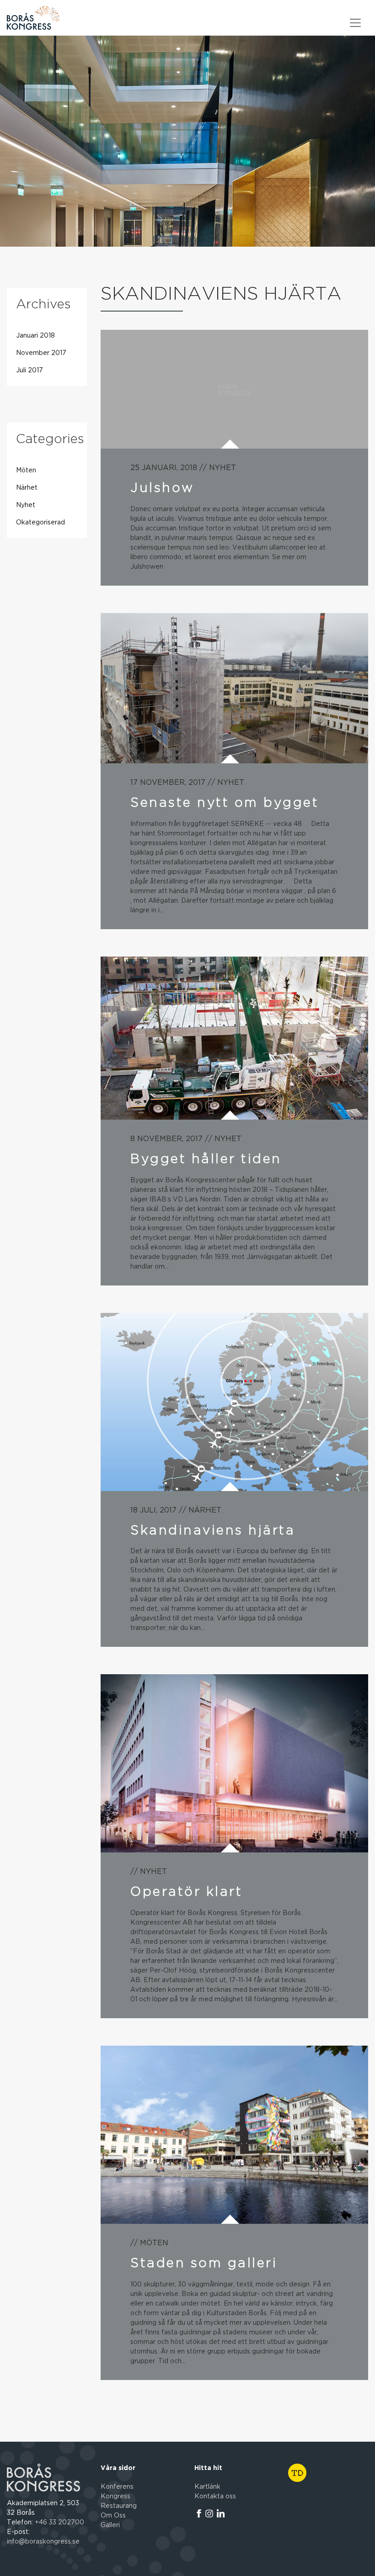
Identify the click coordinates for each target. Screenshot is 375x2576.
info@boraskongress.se (43, 2542)
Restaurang (119, 2506)
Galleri (110, 2525)
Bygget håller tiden (206, 1158)
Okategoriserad (40, 523)
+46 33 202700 (59, 2523)
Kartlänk (207, 2487)
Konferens (117, 2487)
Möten (26, 471)
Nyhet (26, 505)
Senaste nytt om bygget (225, 802)
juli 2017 (29, 370)
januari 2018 (35, 336)
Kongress (115, 2497)
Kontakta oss (215, 2497)
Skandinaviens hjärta (213, 1530)
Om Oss (113, 2516)
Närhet (27, 488)
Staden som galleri (204, 2263)
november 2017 (41, 353)
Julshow (162, 487)
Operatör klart (186, 1891)
